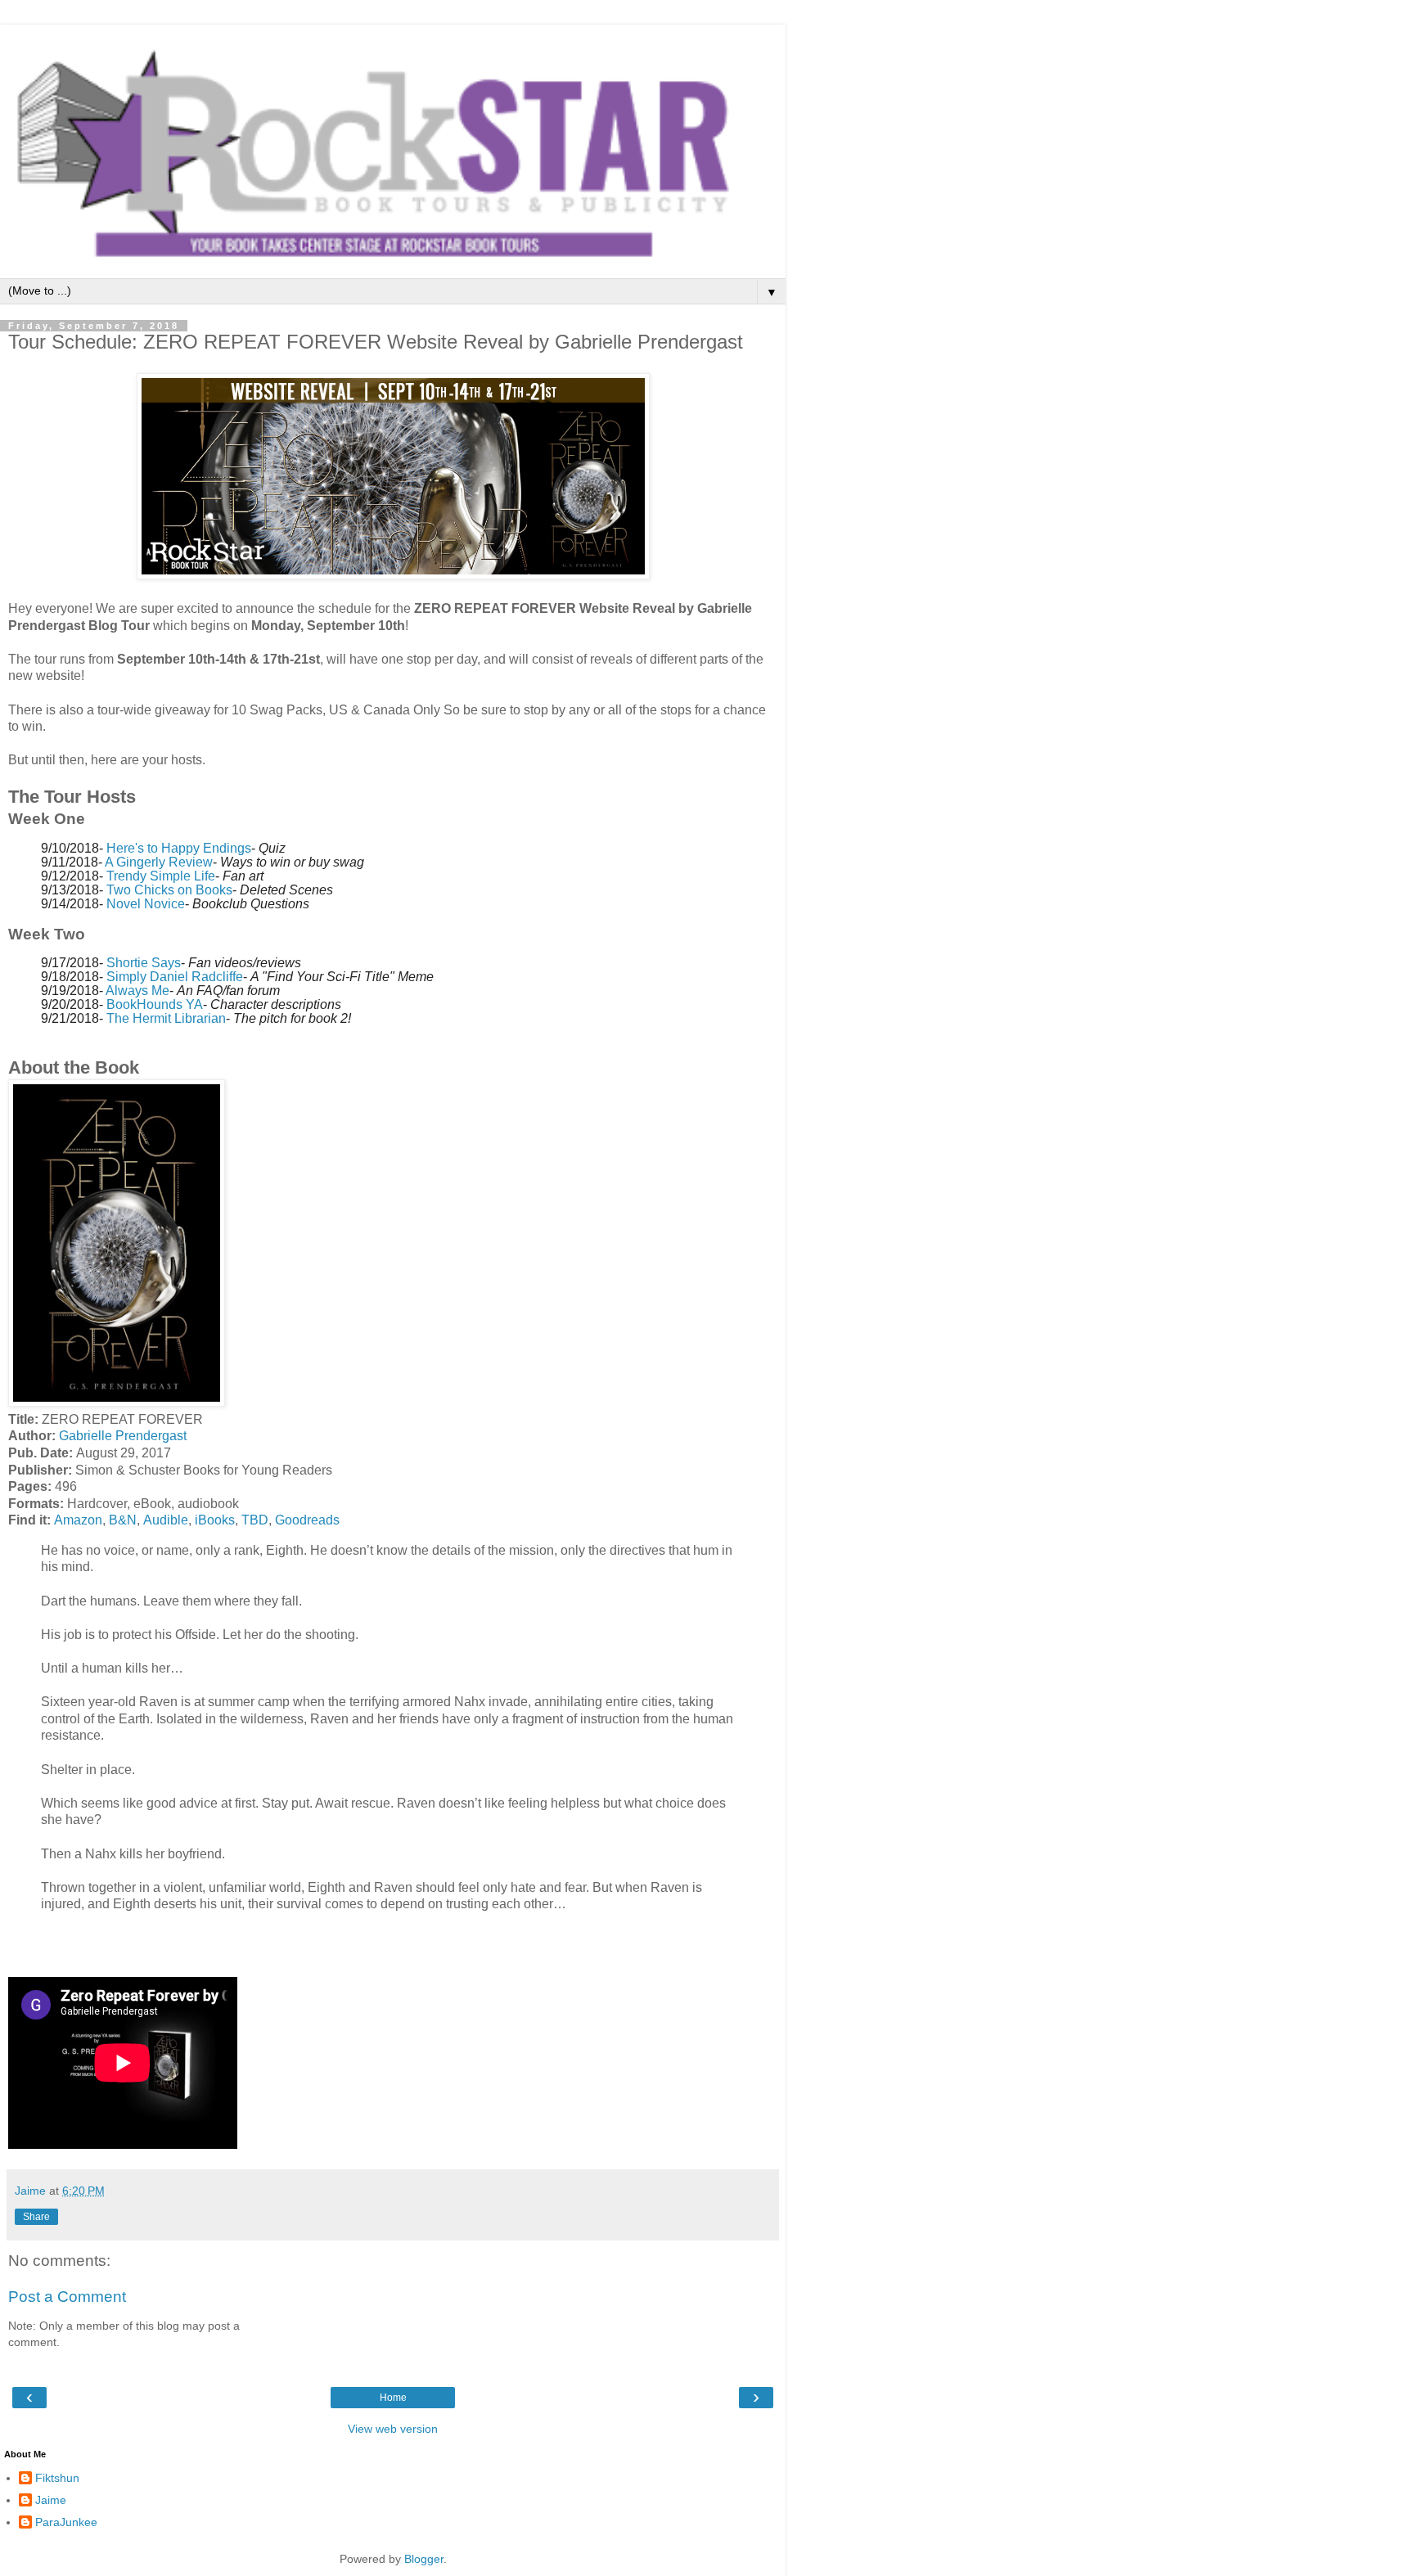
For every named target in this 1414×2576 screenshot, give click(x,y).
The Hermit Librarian (166, 1018)
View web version (393, 2429)
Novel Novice (146, 904)
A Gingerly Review (159, 862)
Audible (166, 1520)
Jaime (51, 2500)
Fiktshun (57, 2478)
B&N (123, 1520)
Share (36, 2217)
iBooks (215, 1520)
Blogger (424, 2559)
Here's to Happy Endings (179, 848)
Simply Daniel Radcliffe (175, 977)
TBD (255, 1520)
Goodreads (307, 1520)
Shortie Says (144, 963)
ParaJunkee (66, 2522)
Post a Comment (67, 2297)
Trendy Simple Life (161, 876)
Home (393, 2398)
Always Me (137, 991)
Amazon (78, 1520)
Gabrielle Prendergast (123, 1436)
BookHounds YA (155, 1004)
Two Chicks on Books (169, 890)
